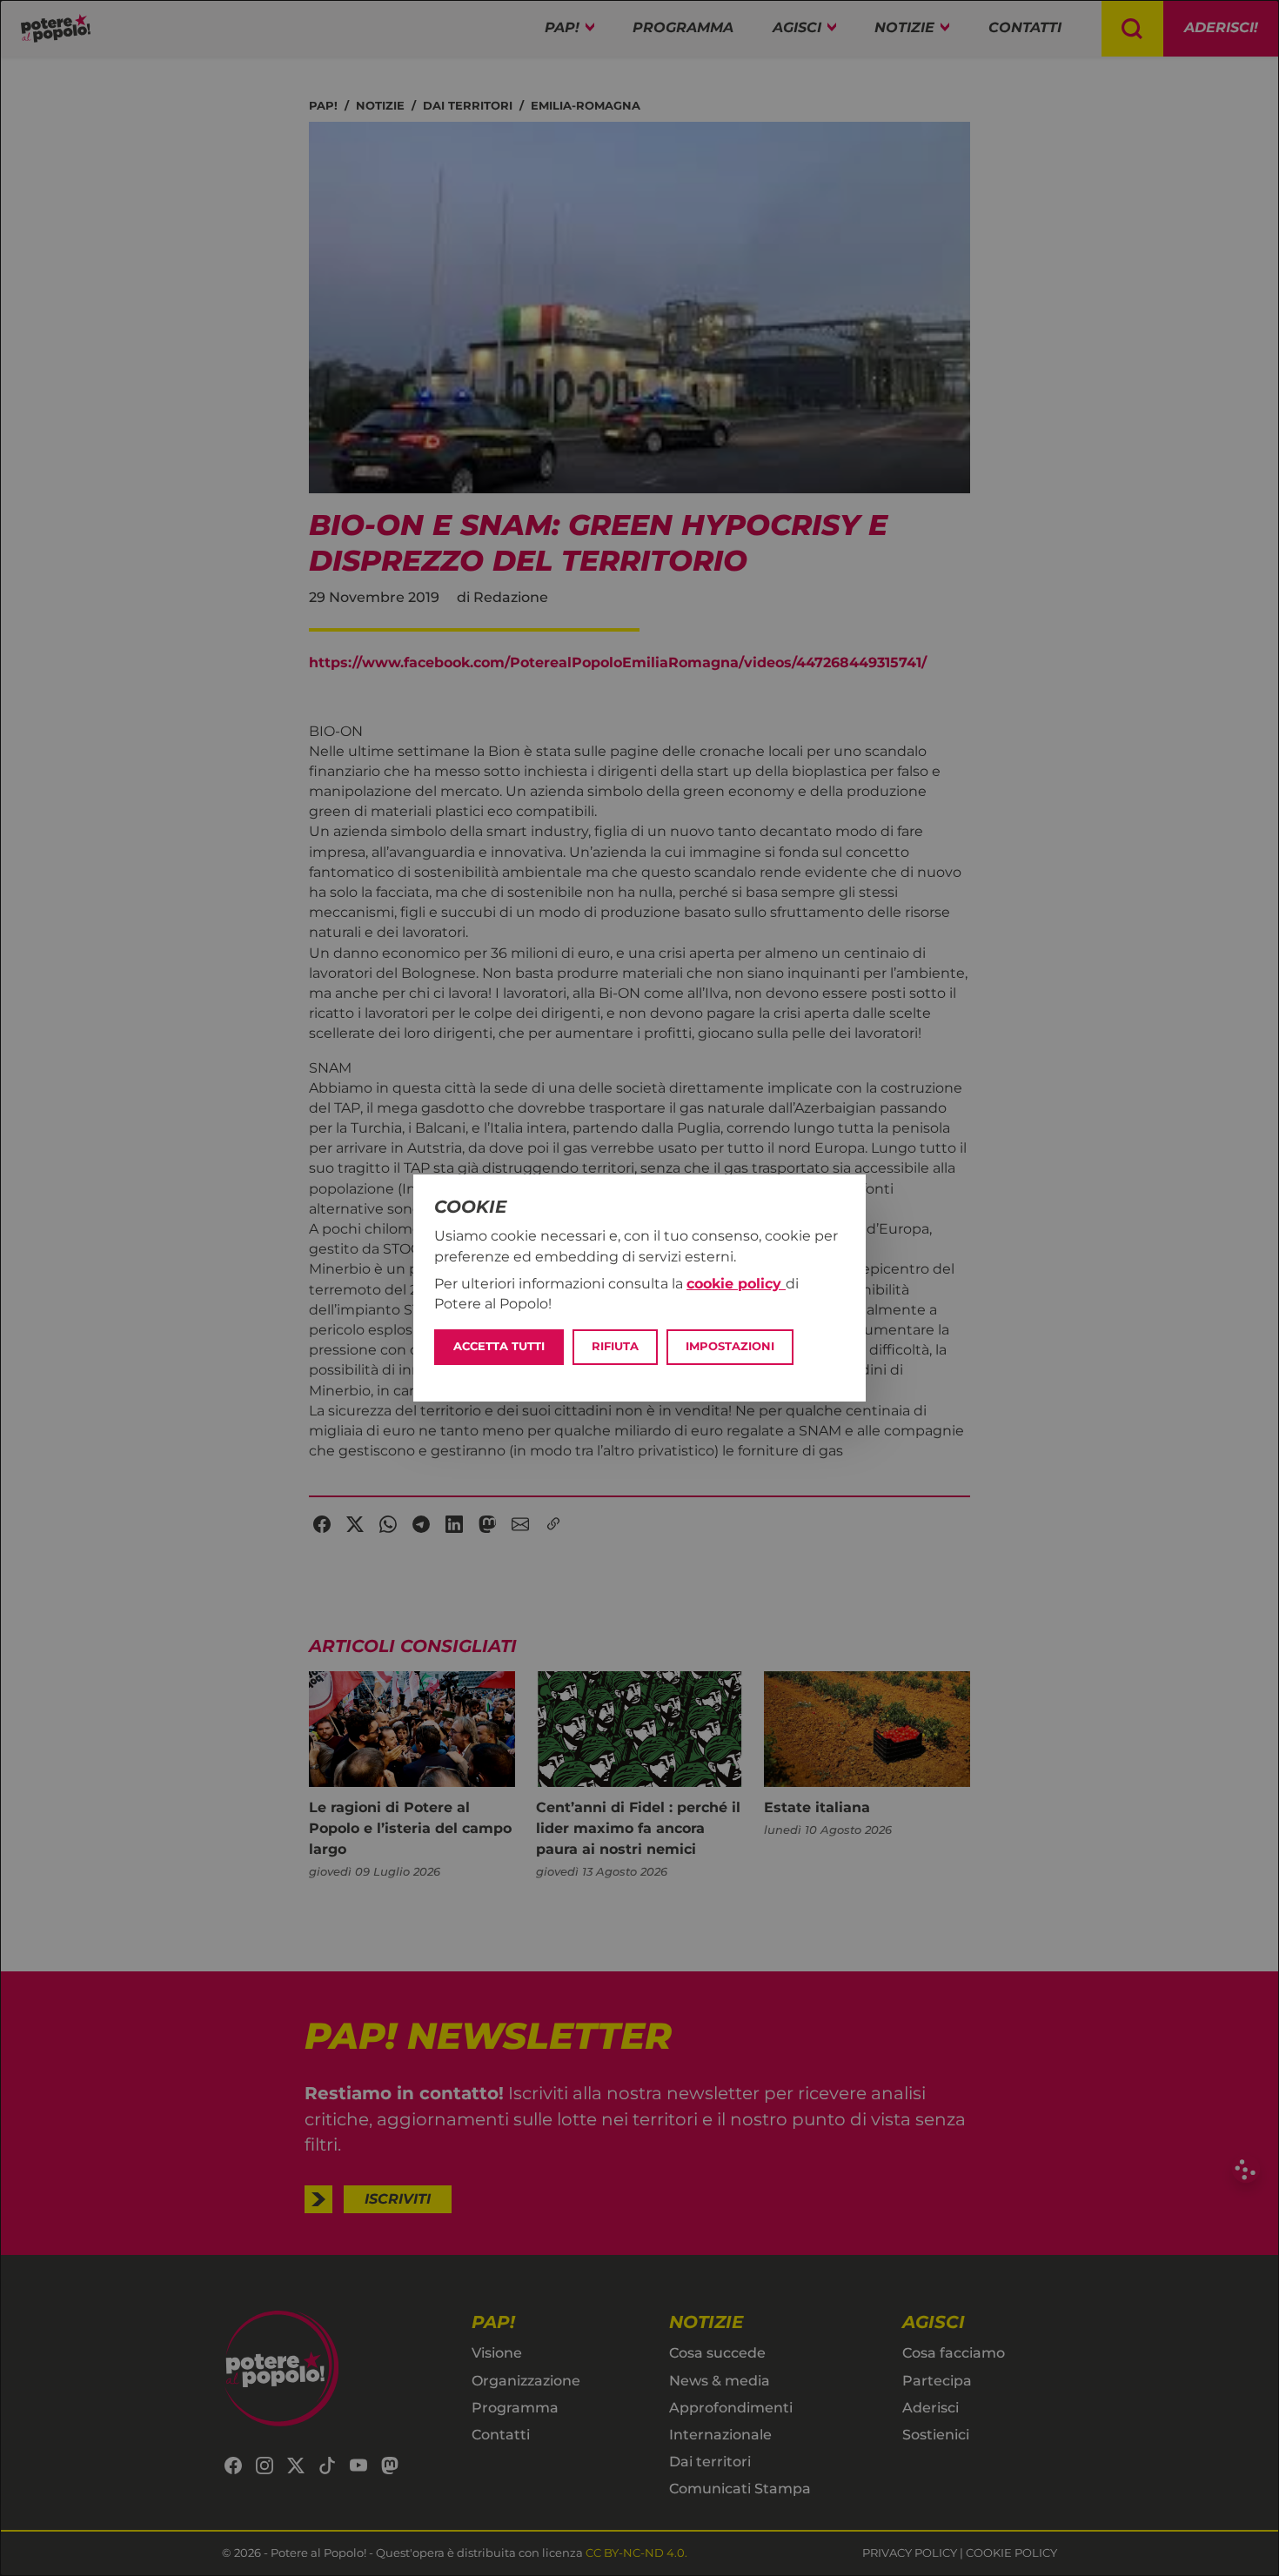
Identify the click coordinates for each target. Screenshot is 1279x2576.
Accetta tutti (499, 1346)
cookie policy (736, 1284)
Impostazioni (730, 1346)
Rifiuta (615, 1346)
